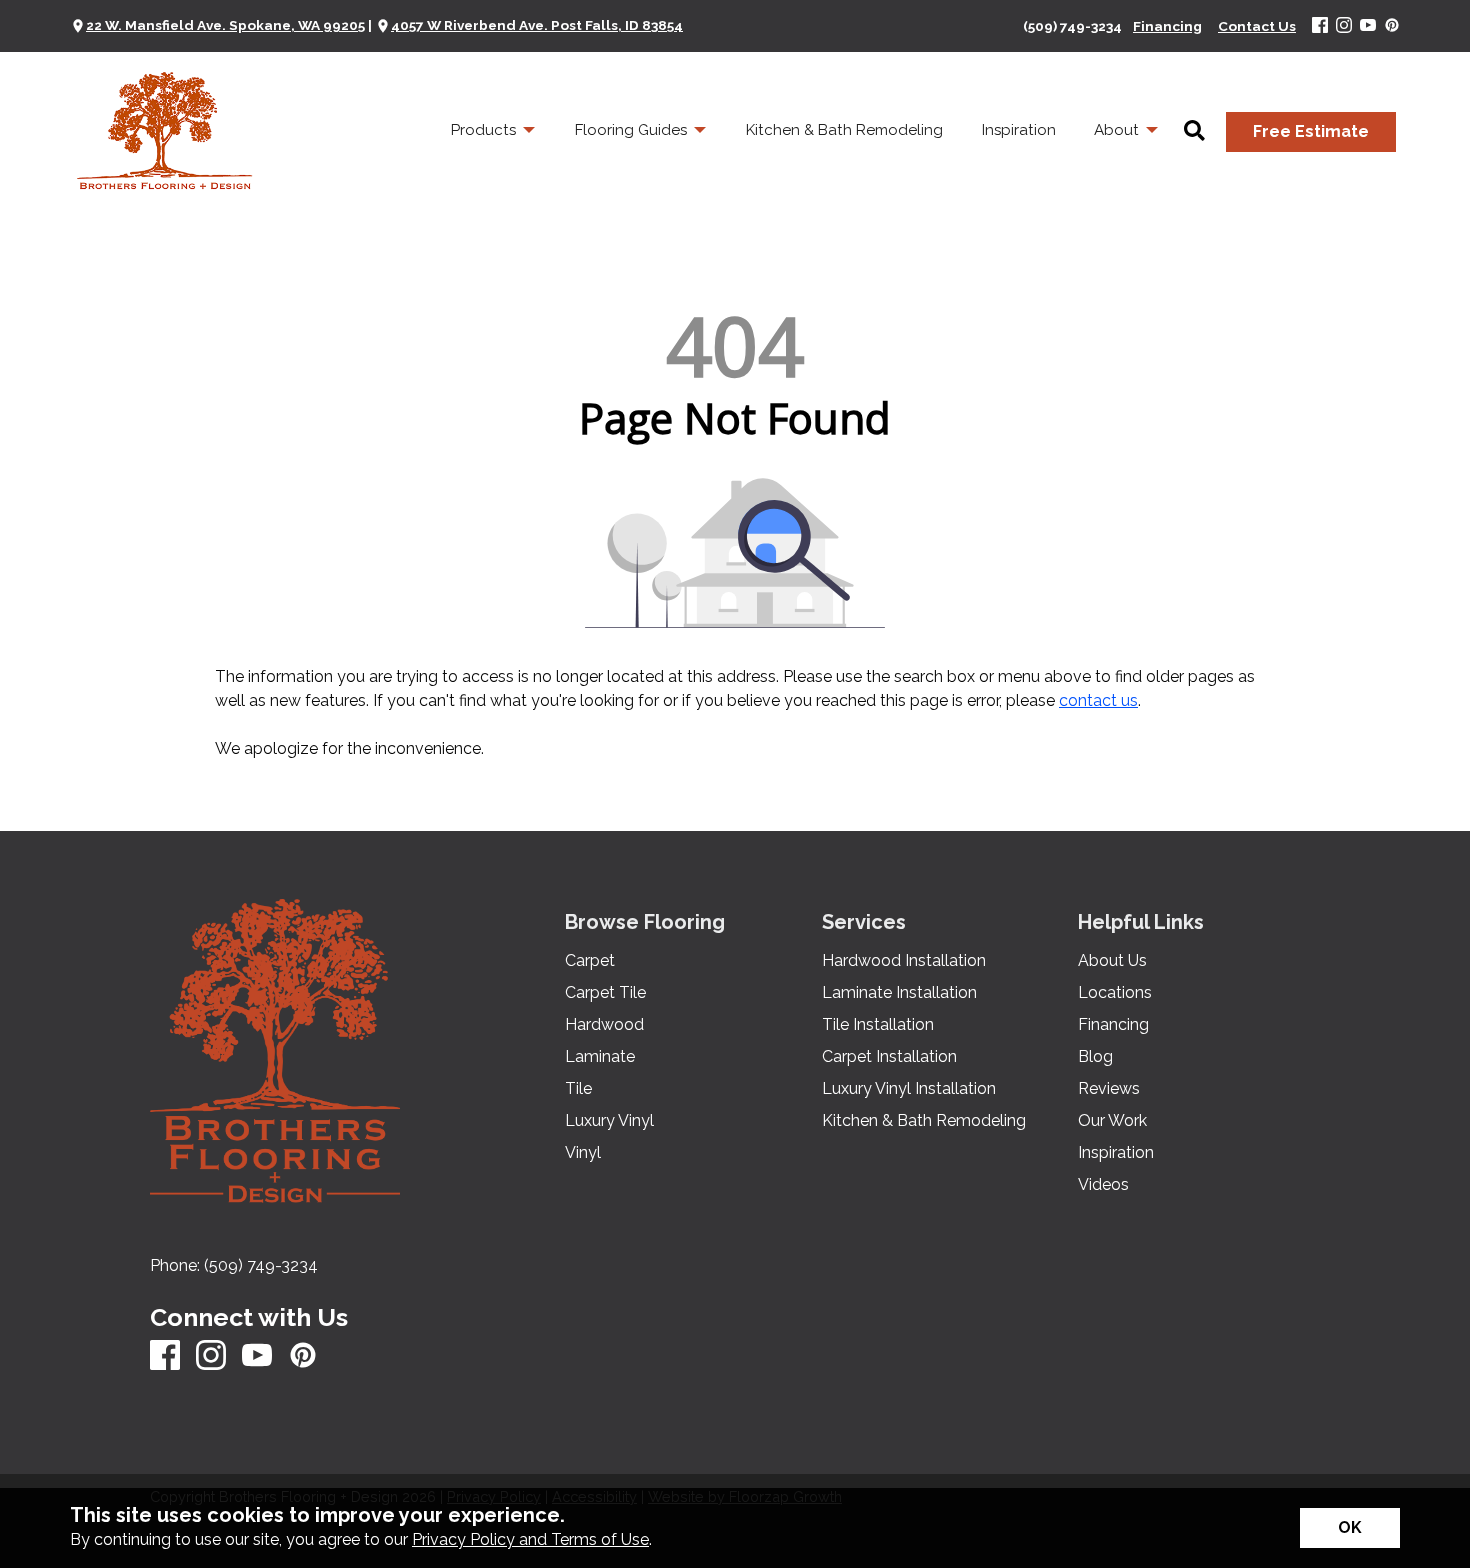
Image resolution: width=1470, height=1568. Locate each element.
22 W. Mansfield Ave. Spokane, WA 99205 (225, 25)
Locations (1115, 993)
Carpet (590, 961)
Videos (1103, 1185)
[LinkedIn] (1392, 26)
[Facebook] (1320, 26)
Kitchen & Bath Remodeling (924, 1121)
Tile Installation (878, 1025)
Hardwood (604, 1025)
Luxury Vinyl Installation (909, 1089)
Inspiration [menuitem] (1019, 130)
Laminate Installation (899, 993)
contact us (1098, 700)
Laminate (600, 1057)
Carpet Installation (889, 1057)
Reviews (1109, 1089)
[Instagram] (1344, 26)
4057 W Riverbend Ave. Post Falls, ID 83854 (537, 25)
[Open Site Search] (1194, 132)
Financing (1113, 1025)
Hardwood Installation (904, 961)
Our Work (1112, 1121)
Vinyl (583, 1153)
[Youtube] (1368, 26)
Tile (578, 1089)
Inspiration (1116, 1153)
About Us (1112, 961)
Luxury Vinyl (609, 1121)
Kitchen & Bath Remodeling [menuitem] (844, 130)
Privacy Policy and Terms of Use (530, 1539)
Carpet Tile (605, 993)
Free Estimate (1311, 131)
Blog (1095, 1057)
